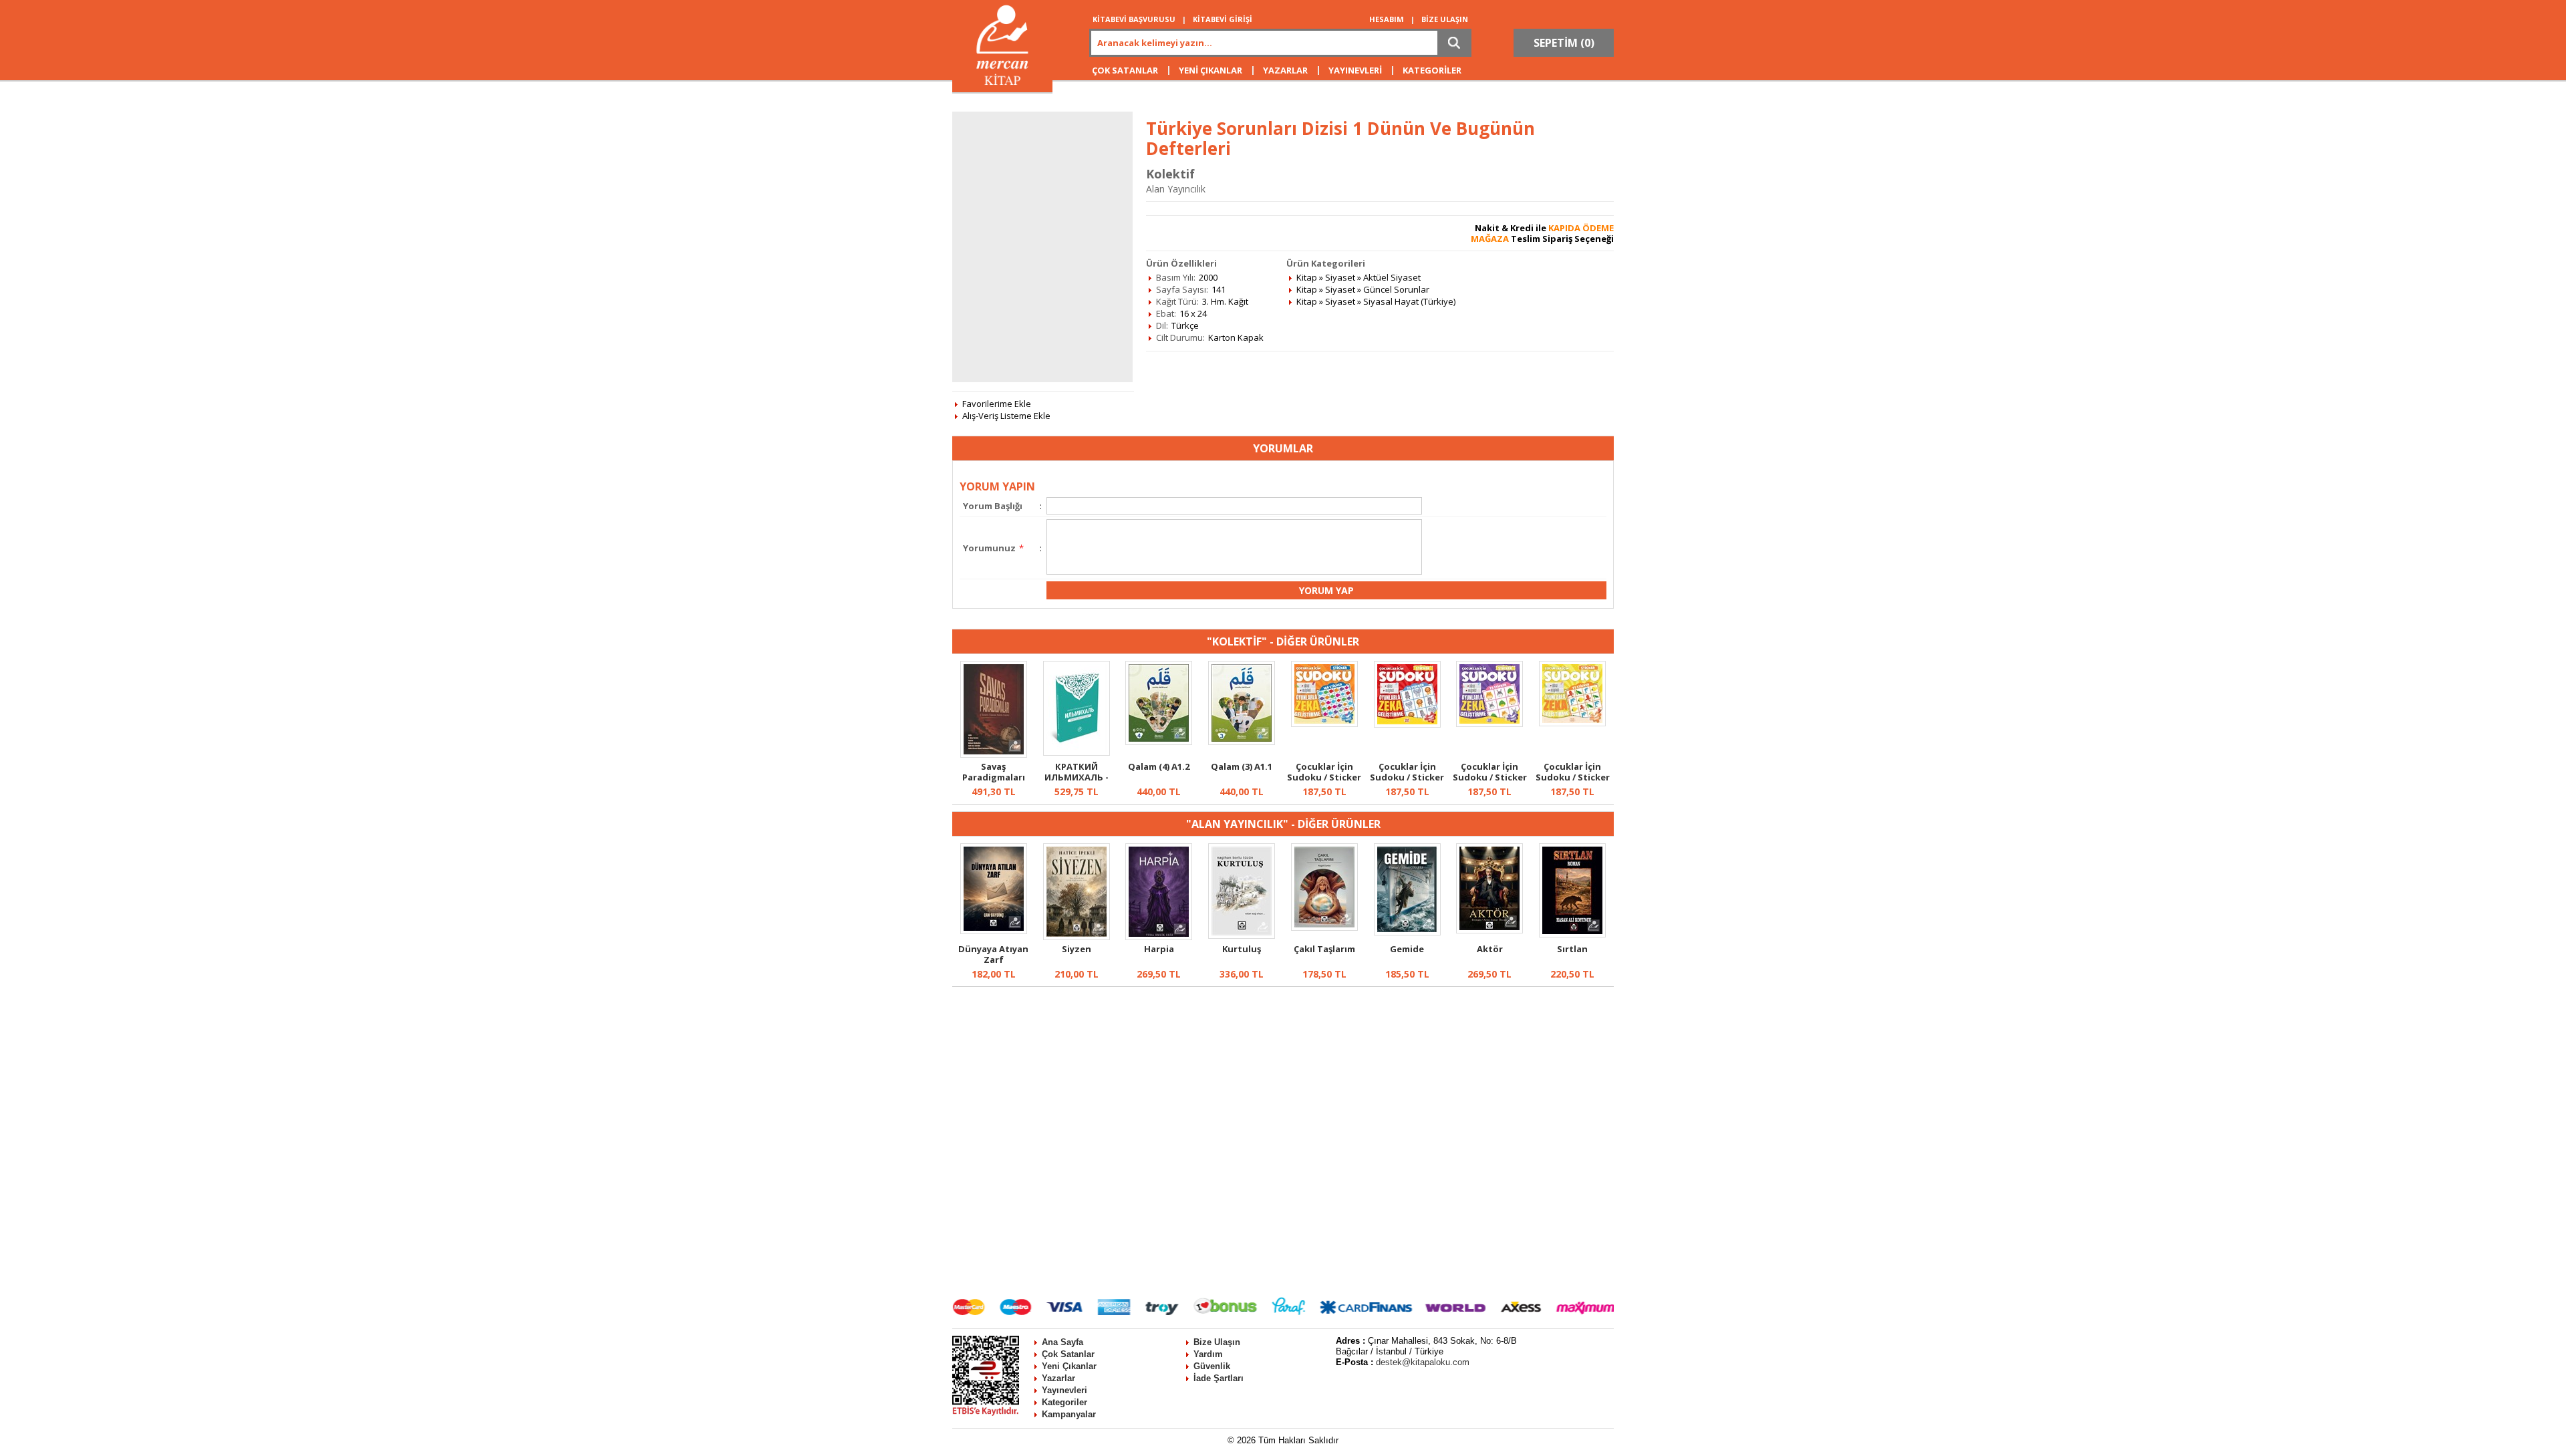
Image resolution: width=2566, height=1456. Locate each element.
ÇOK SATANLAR (1125, 70)
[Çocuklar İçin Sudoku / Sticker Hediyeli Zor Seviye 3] (1324, 724)
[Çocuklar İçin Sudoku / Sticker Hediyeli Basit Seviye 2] (1489, 724)
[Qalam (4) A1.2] (1159, 742)
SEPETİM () (1564, 43)
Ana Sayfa (1062, 1342)
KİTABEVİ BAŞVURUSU (1134, 19)
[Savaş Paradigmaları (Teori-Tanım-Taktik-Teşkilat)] (994, 754)
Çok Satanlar (1068, 1354)
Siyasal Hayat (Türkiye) (1409, 301)
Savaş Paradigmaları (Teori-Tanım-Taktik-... (994, 782)
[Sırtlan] (1572, 934)
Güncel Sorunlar (1396, 289)
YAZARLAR (1285, 70)
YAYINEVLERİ (1355, 70)
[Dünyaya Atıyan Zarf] (994, 931)
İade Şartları (1219, 1378)
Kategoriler (1064, 1402)
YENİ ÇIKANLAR (1210, 70)
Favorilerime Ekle (997, 404)
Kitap (1307, 277)
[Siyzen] (1077, 937)
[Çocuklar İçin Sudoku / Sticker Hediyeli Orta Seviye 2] (1572, 723)
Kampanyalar (1069, 1414)
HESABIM (1387, 19)
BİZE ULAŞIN (1445, 19)
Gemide (1407, 949)
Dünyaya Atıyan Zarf (993, 954)
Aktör (1490, 949)
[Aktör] (1489, 930)
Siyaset (1340, 277)
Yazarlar (1058, 1378)
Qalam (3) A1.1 (1242, 766)
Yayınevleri (1064, 1390)
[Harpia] (1159, 937)
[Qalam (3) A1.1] (1242, 742)
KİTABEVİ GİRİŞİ (1223, 19)
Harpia (1159, 949)
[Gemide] (1407, 932)
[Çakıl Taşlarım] (1324, 927)
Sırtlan (1572, 949)
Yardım (1208, 1354)
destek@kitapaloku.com (1423, 1362)
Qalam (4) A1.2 (1159, 766)
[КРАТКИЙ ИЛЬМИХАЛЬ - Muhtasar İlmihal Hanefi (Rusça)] (1077, 752)
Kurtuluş (1242, 949)
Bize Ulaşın (1217, 1342)
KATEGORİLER (1432, 70)
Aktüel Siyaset (1392, 277)
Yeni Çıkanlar (1069, 1366)
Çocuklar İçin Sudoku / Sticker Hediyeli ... (1324, 777)
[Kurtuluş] (1242, 935)
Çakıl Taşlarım (1324, 949)
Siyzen (1077, 949)
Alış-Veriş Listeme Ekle (1006, 416)
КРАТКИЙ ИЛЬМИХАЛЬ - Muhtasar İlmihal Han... (1077, 782)
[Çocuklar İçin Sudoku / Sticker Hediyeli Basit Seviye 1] (1407, 724)
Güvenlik (1212, 1366)
